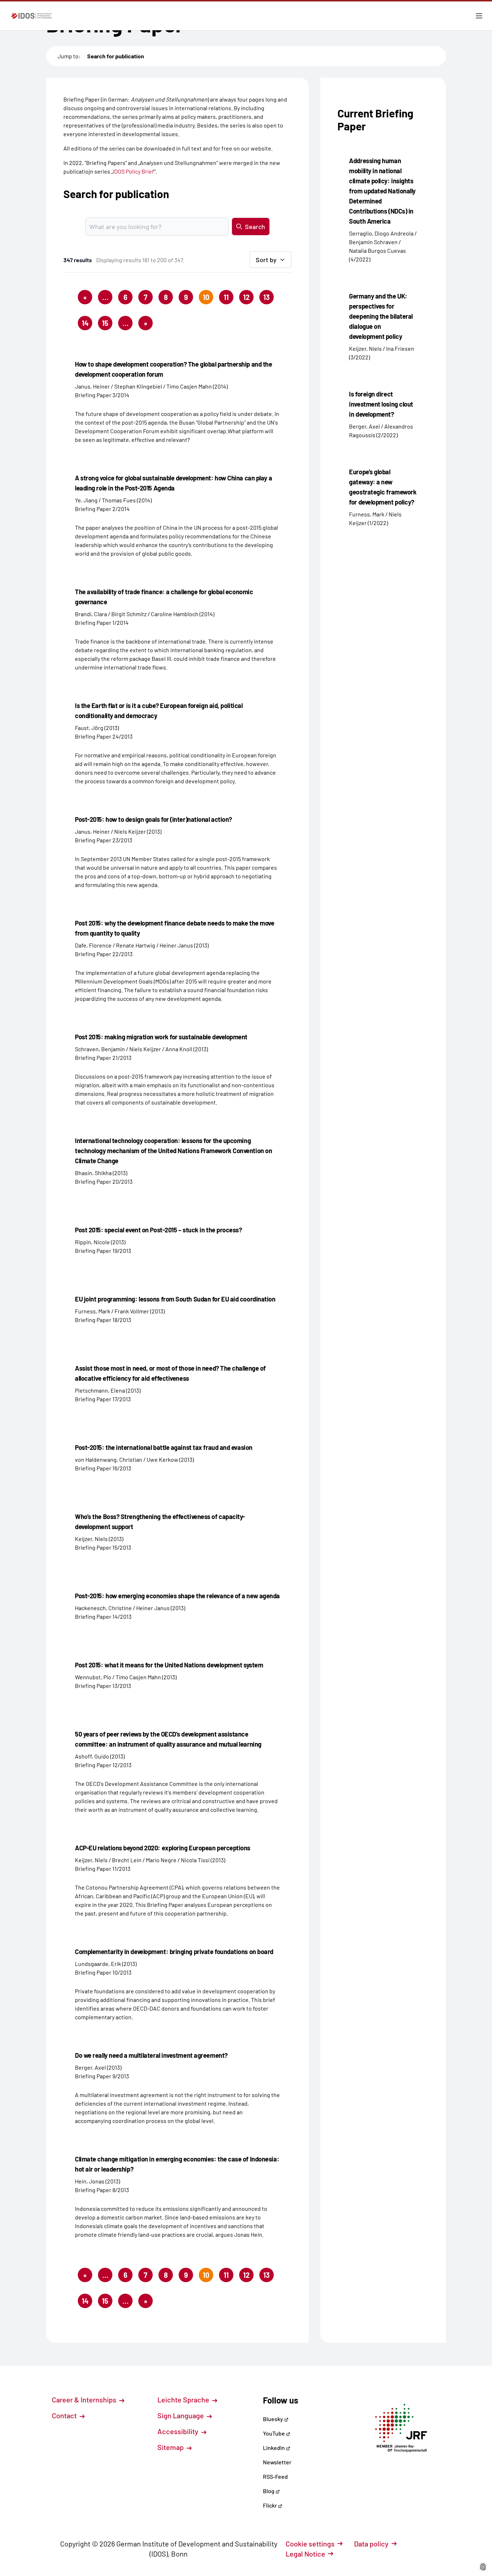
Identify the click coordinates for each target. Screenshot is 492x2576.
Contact (65, 2415)
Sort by (266, 260)
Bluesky (274, 2419)
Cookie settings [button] (310, 2544)
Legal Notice (305, 2554)
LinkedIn (274, 2448)
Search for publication (116, 56)
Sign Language (181, 2415)
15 (105, 323)
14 (85, 323)
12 (246, 297)
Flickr (270, 2505)
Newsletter (277, 2462)
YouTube (274, 2433)
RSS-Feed (275, 2476)
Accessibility (179, 2431)
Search (255, 227)
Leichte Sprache (184, 2400)
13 (267, 297)
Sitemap (171, 2447)
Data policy (371, 2544)
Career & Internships (85, 2400)
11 (226, 297)
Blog (269, 2491)
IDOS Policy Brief (133, 171)
